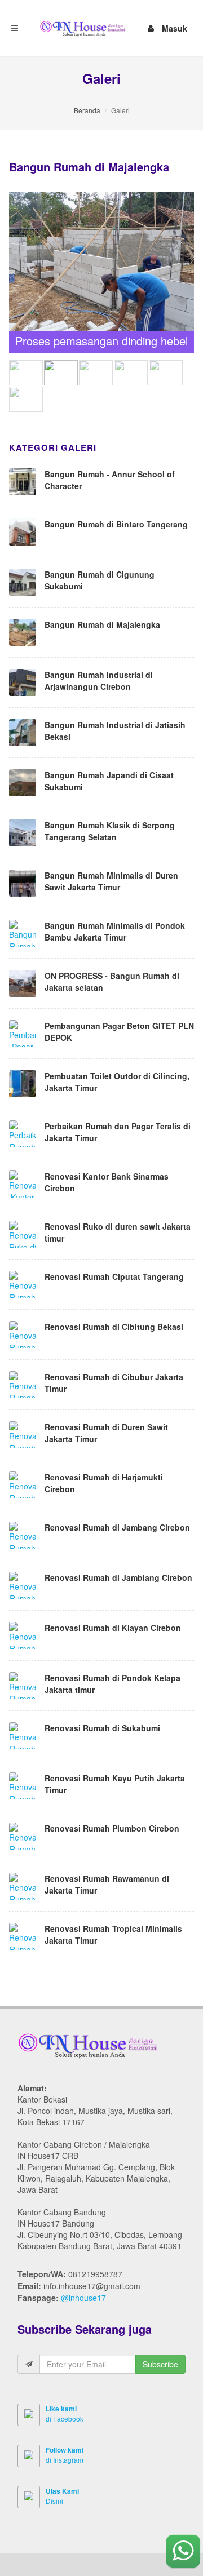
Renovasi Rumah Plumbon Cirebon (112, 1828)
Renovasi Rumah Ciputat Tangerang (114, 1276)
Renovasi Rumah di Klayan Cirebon (113, 1628)
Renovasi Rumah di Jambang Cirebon (117, 1527)
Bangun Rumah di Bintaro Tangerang (116, 524)
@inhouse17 (83, 2298)
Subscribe (160, 2364)
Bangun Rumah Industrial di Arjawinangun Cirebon (99, 680)
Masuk (175, 26)
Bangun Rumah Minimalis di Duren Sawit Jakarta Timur (111, 881)
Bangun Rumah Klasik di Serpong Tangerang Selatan (110, 831)
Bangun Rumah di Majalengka (102, 624)
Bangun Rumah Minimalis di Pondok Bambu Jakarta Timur (115, 931)
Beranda (87, 110)
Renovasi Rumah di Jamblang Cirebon (118, 1577)
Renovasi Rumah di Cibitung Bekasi (114, 1327)
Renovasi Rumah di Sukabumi (102, 1728)
